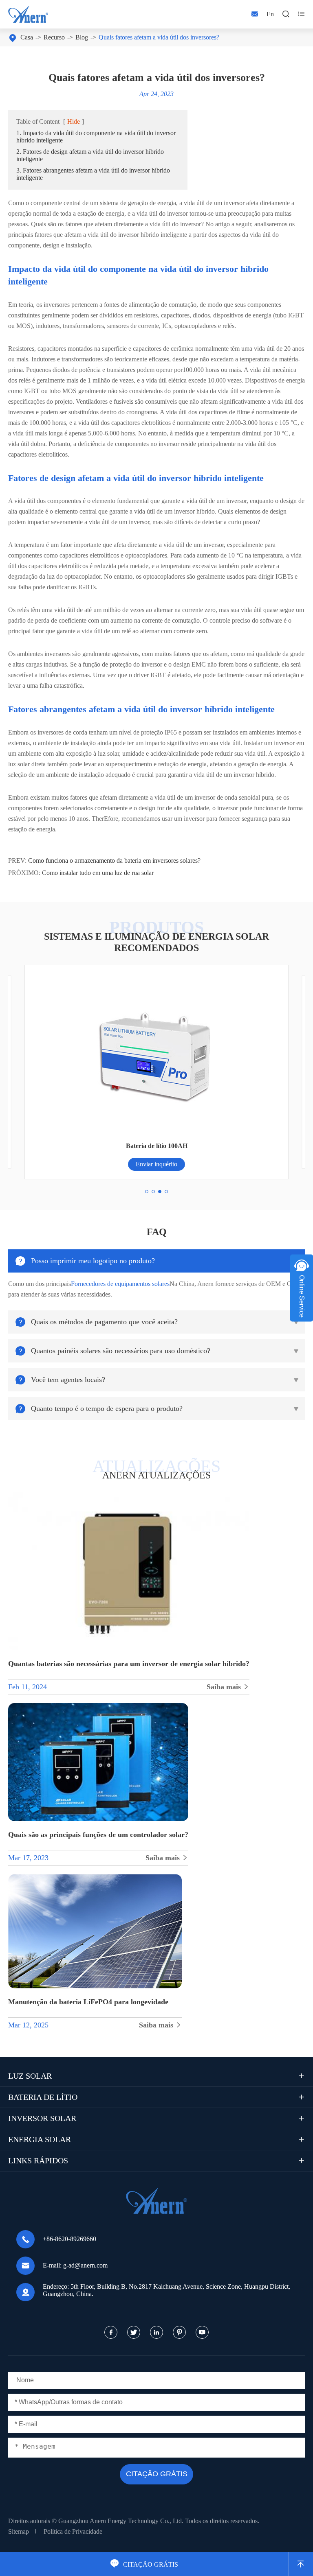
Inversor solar (42, 2118)
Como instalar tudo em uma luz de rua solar (98, 873)
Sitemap (19, 2531)
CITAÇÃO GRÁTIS (144, 2564)
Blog (82, 37)
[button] (147, 1192)
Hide (74, 121)
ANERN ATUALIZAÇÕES (156, 1475)
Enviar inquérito (156, 1164)
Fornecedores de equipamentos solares (120, 1284)
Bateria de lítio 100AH (157, 1146)
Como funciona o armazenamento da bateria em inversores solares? (114, 860)
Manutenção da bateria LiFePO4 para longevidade (88, 2002)
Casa (27, 37)
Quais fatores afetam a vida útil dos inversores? (159, 37)
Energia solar (40, 2139)
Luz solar (30, 2076)
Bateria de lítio (43, 2097)
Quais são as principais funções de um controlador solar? (98, 1835)
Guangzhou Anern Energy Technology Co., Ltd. (121, 2521)
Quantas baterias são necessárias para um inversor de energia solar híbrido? (129, 1664)
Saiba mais (228, 1687)
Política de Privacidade (73, 2531)
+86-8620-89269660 (69, 2239)
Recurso (54, 37)
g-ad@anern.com (85, 2265)
